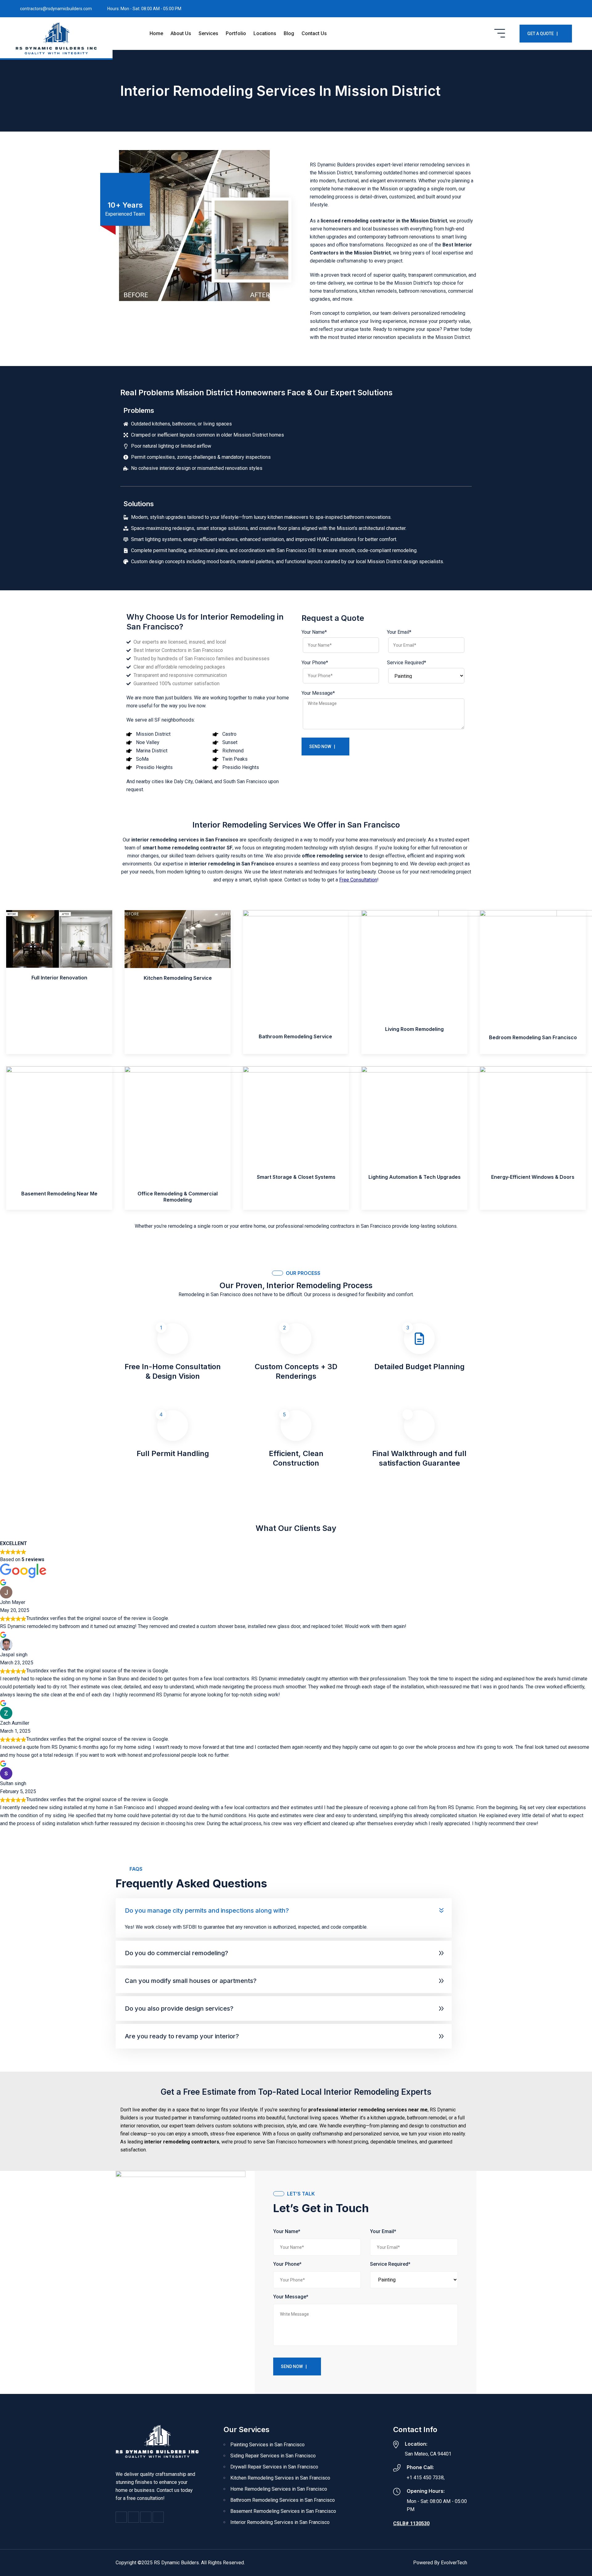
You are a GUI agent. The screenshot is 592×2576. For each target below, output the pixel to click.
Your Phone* (315, 663)
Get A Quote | (543, 34)
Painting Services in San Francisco (267, 2445)
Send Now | (322, 747)
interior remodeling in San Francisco (232, 864)
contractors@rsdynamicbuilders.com (56, 9)
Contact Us (314, 33)
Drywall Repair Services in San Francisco (274, 2467)
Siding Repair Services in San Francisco (273, 2456)
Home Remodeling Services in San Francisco (279, 2489)
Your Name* (314, 632)
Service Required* (407, 663)
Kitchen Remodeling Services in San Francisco (280, 2478)
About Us (181, 33)
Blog (289, 33)
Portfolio (236, 33)
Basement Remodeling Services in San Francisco (283, 2511)
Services (208, 33)
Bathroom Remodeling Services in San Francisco (283, 2500)
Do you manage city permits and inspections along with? (207, 1911)
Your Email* (399, 632)
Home (156, 33)
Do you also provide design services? (179, 2008)
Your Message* (318, 693)
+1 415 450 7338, (426, 2478)
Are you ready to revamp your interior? (182, 2036)
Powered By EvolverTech (440, 2563)
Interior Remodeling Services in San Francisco (280, 2522)
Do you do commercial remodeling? (177, 1953)
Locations (265, 33)
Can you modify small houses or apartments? (191, 1981)
